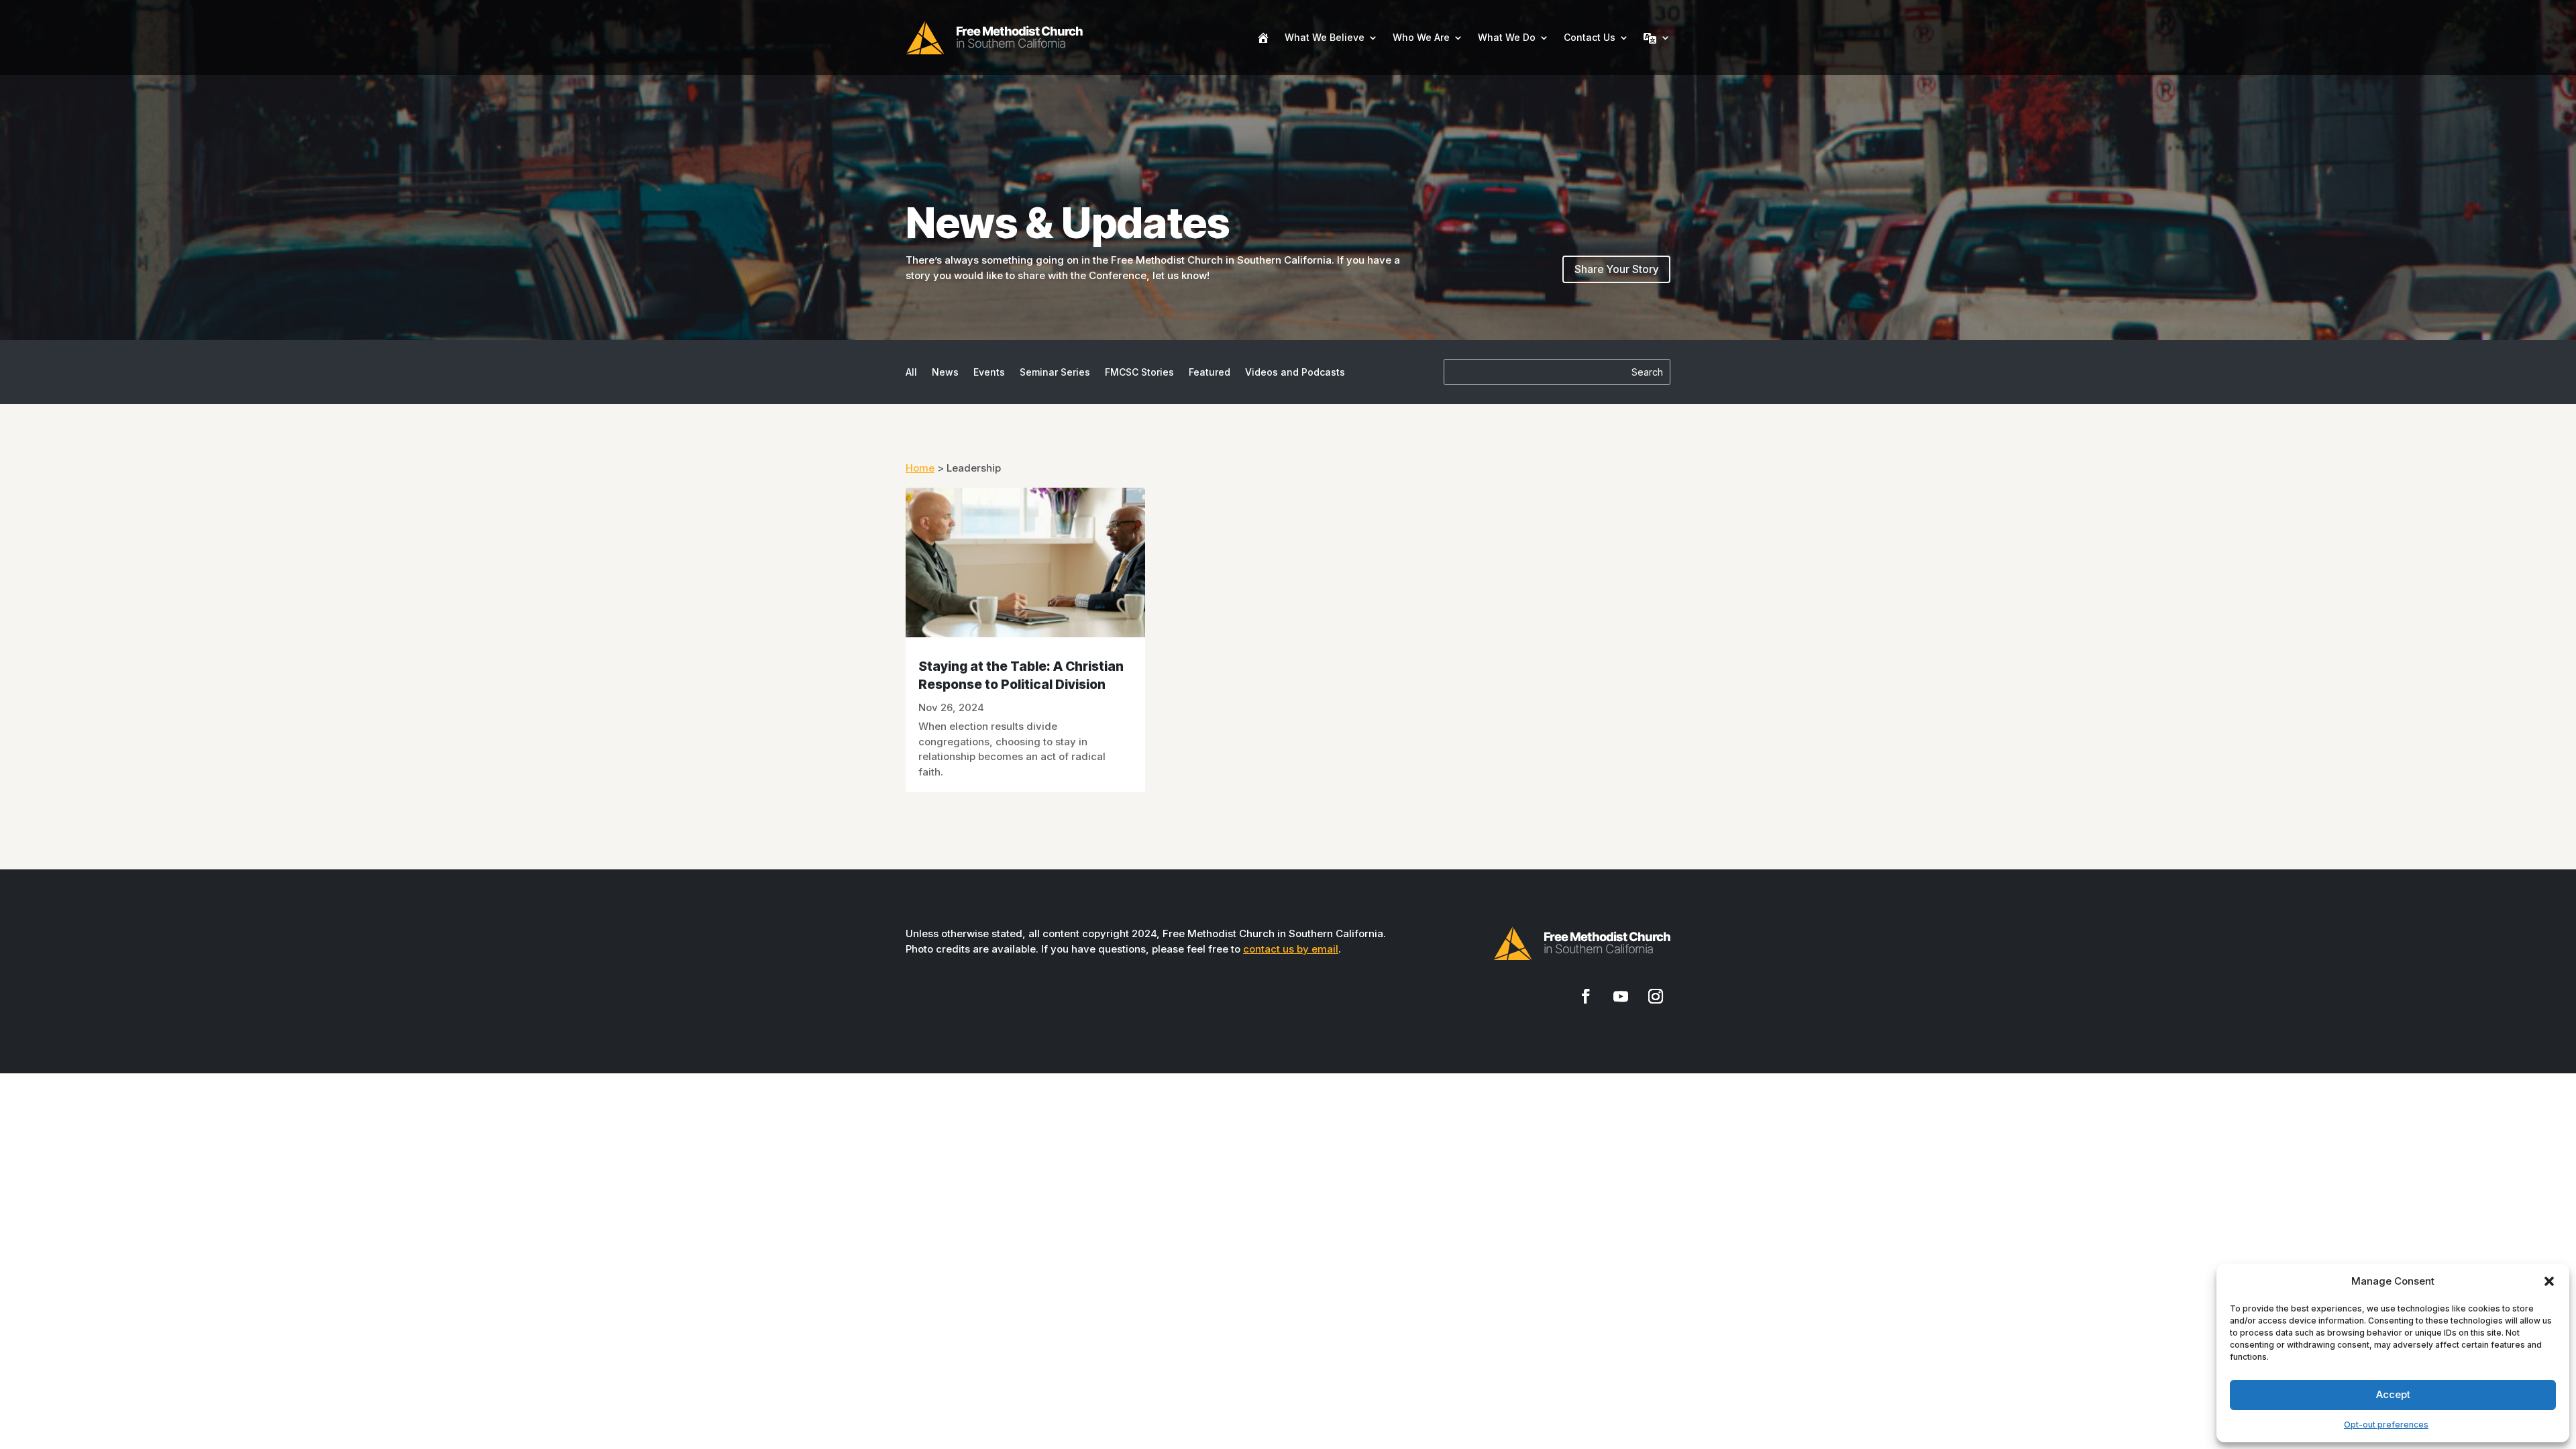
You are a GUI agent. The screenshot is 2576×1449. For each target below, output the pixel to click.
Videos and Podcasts (1295, 373)
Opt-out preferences (2386, 1425)
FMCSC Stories (1139, 373)
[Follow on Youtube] (1621, 996)
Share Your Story (1616, 269)
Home (920, 468)
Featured (1210, 373)
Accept (2393, 1394)
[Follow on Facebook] (1586, 996)
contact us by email (1291, 949)
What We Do (1507, 37)
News (945, 373)
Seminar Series (1055, 373)
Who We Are (1421, 37)
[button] (2549, 1281)
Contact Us (1590, 37)
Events (989, 373)
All (911, 373)
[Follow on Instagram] (1656, 996)
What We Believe (1325, 37)
